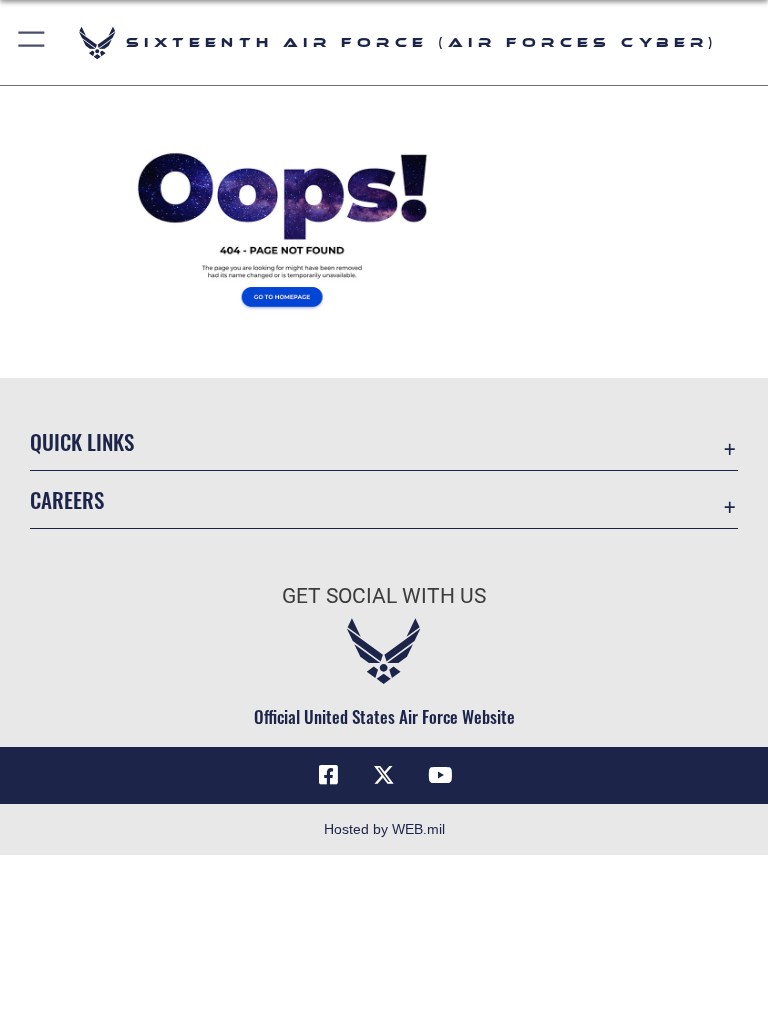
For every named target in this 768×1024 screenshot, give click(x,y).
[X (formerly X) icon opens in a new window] (384, 775)
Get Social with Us (384, 596)
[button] (32, 42)
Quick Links (82, 441)
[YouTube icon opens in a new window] (440, 775)
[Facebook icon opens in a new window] (328, 775)
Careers (67, 499)
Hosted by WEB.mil (384, 829)
